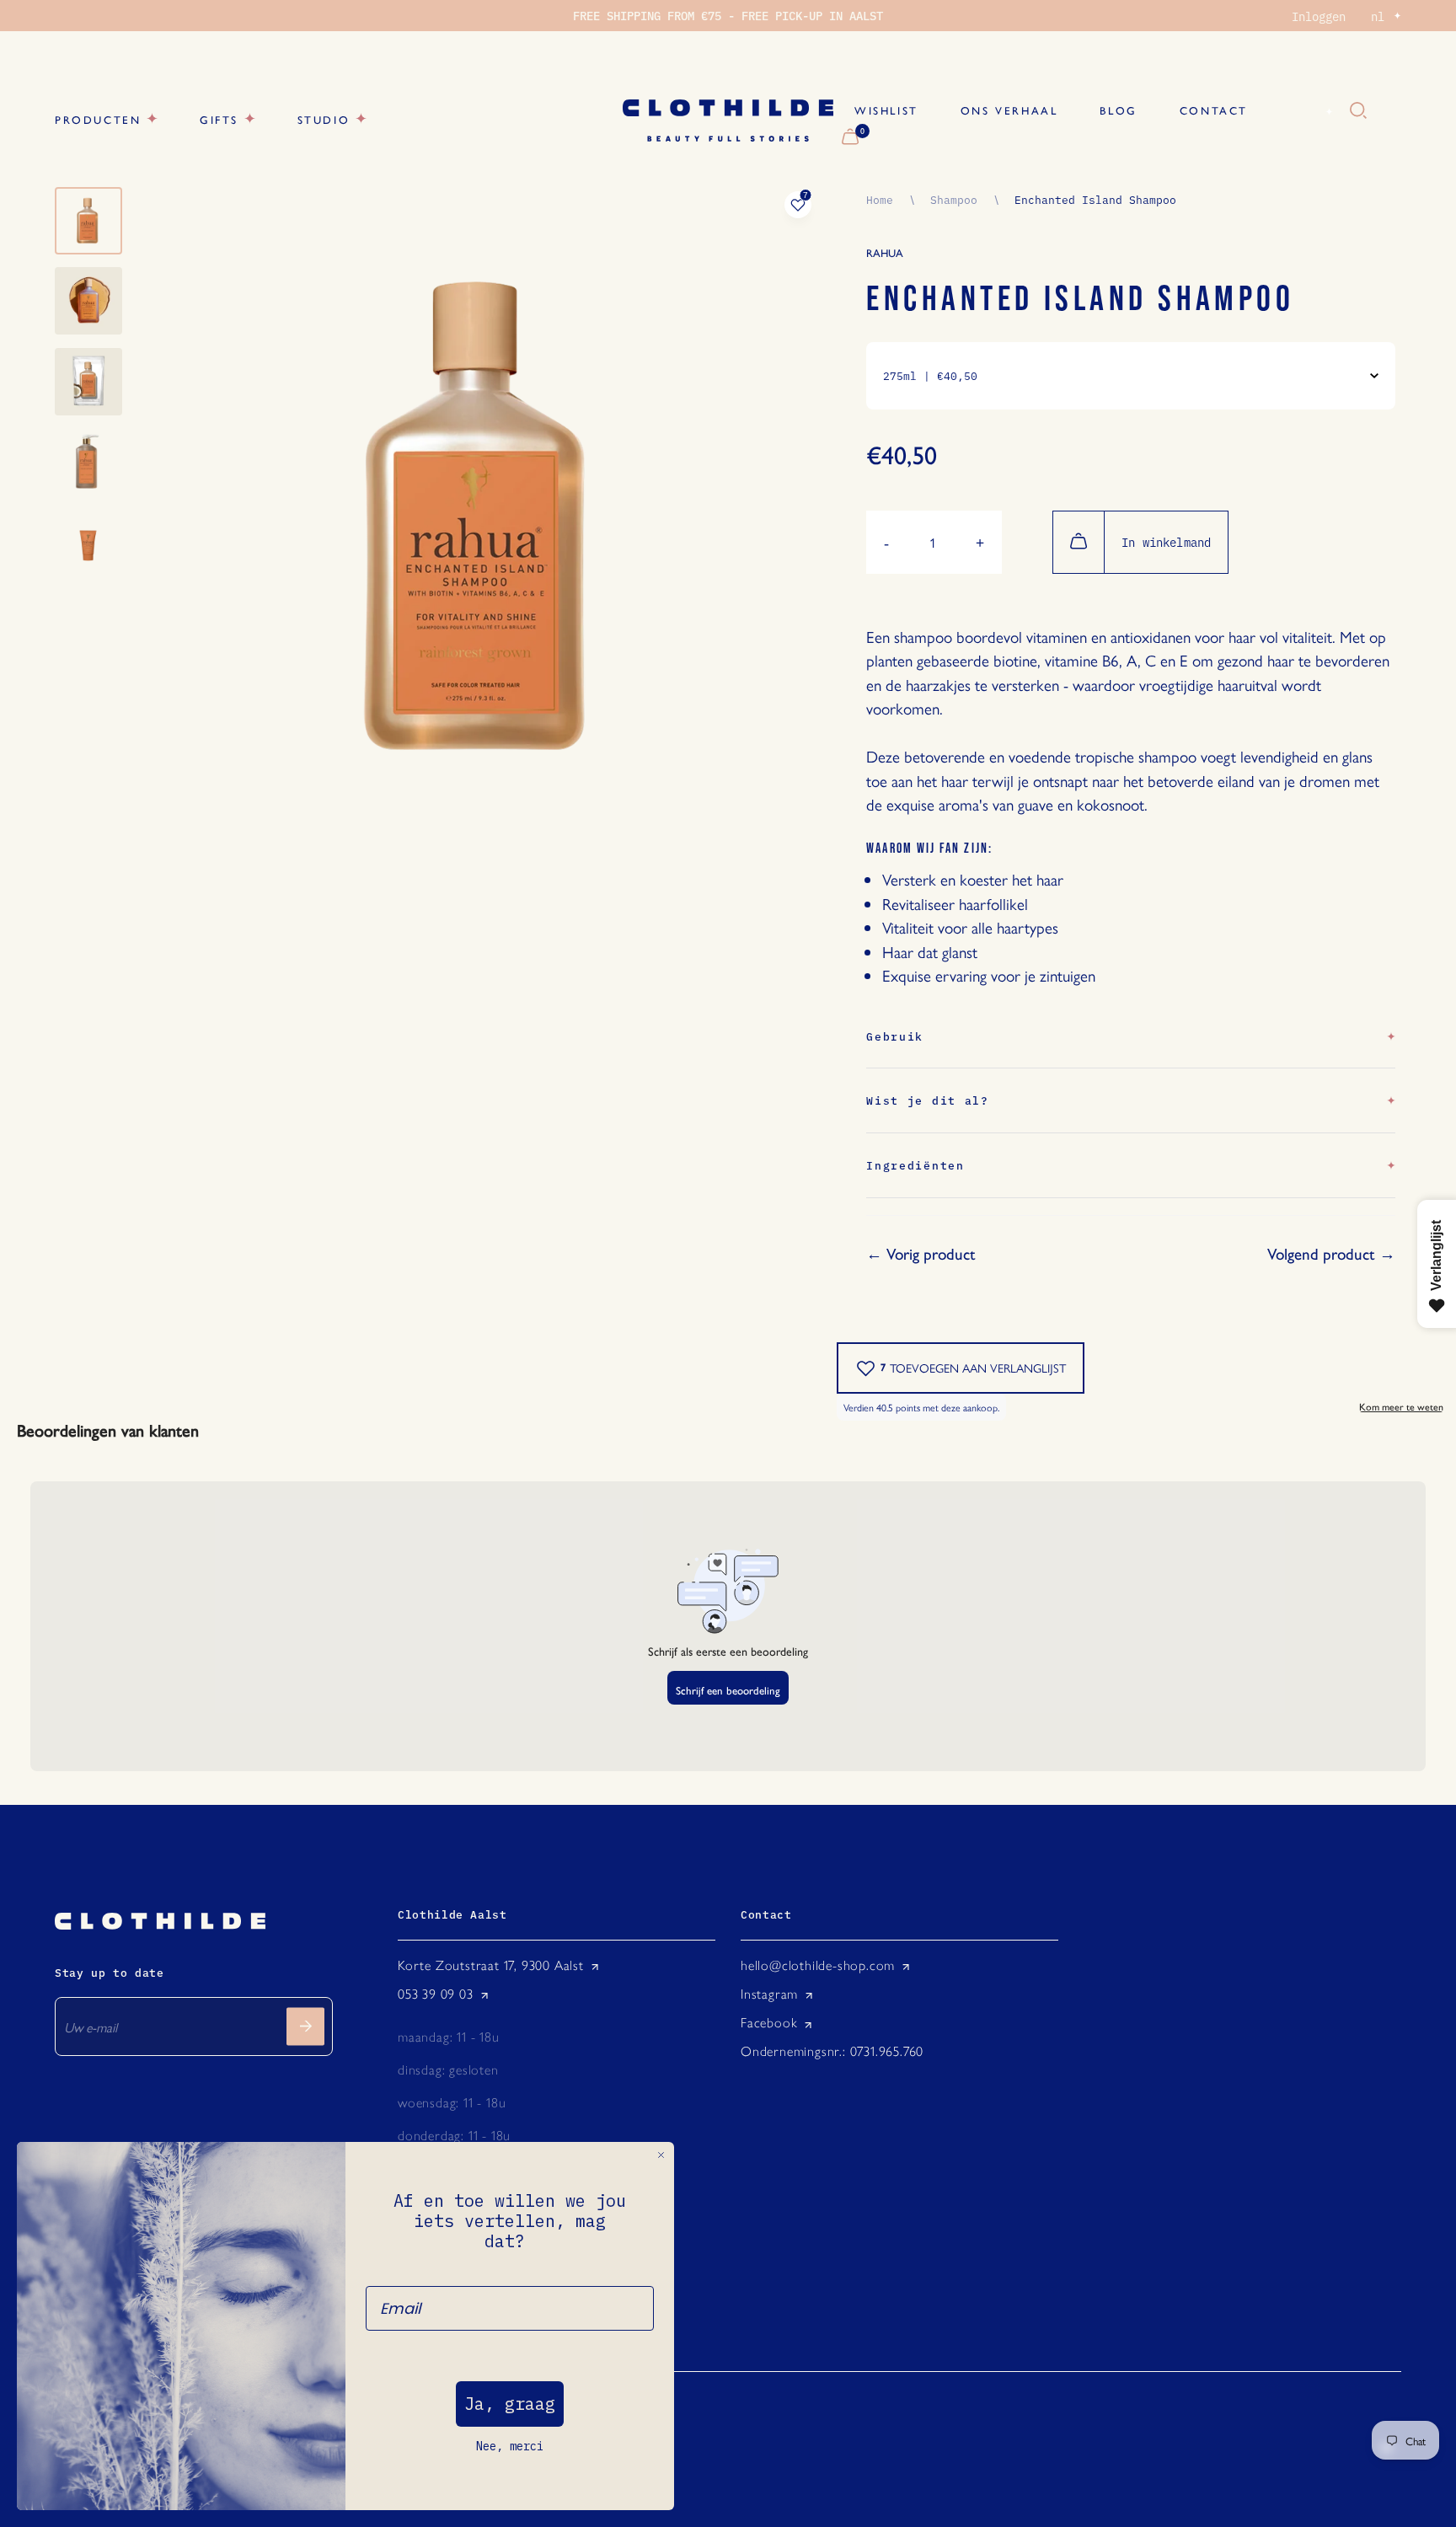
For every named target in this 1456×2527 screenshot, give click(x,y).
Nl (1309, 111)
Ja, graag (510, 2404)
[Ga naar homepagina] (728, 120)
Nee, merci (510, 2446)
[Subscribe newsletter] (305, 2026)
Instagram (769, 1994)
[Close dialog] (661, 2155)
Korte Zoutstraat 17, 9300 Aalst (491, 1965)
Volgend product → (1331, 1254)
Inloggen (1319, 16)
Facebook (769, 2023)
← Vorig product (921, 1254)
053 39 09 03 (436, 1994)
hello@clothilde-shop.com (818, 1965)
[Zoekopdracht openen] (1358, 111)
